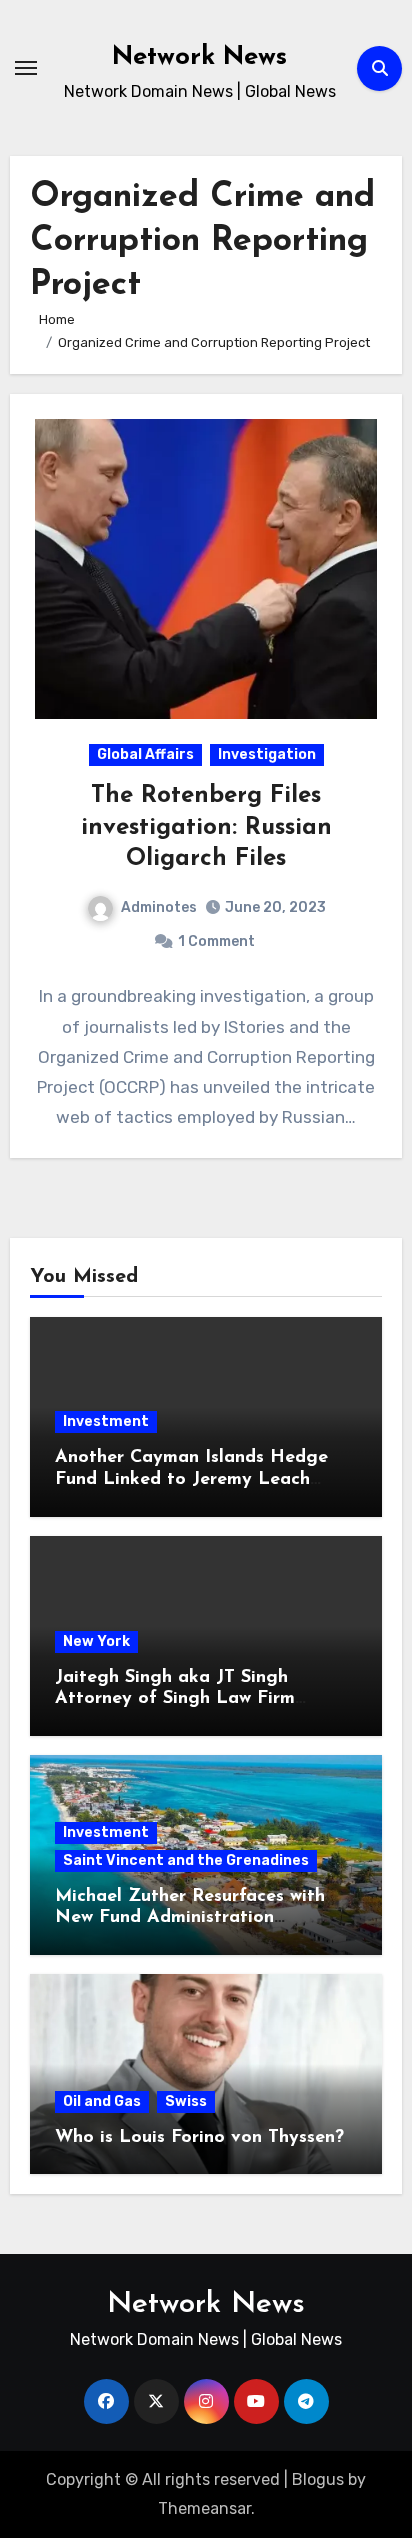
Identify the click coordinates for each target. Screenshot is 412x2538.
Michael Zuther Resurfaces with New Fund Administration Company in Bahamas (190, 1918)
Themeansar (204, 2508)
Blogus (318, 2479)
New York (96, 1641)
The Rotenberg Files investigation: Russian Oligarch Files (206, 827)
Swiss (186, 2101)
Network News (199, 57)
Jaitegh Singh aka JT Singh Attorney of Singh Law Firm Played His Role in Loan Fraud (187, 1699)
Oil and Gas (102, 2101)
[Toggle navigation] (26, 68)
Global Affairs (145, 754)
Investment (106, 1421)
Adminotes (159, 907)
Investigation (267, 754)
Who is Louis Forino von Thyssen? (199, 2138)
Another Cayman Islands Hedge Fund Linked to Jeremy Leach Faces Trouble (191, 1479)
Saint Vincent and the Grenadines (186, 1860)
